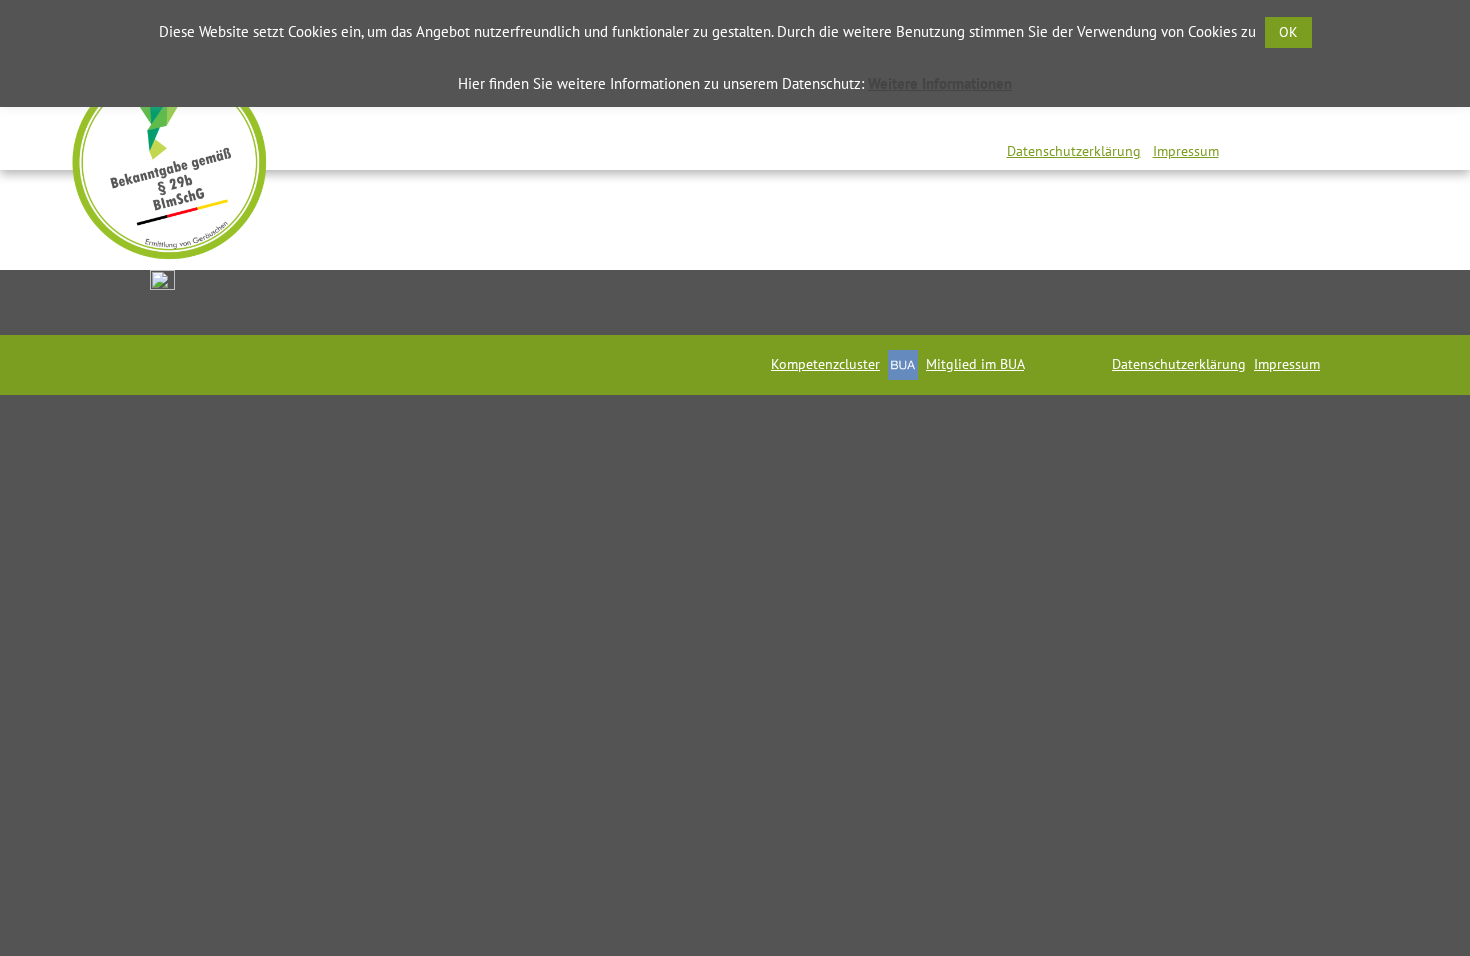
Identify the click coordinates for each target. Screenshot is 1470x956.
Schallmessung (655, 120)
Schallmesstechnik (456, 120)
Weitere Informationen (940, 83)
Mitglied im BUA (975, 364)
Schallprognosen (845, 120)
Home (308, 120)
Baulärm (1002, 120)
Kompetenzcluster (825, 364)
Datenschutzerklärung (1074, 151)
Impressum (1186, 151)
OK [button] (1288, 32)
